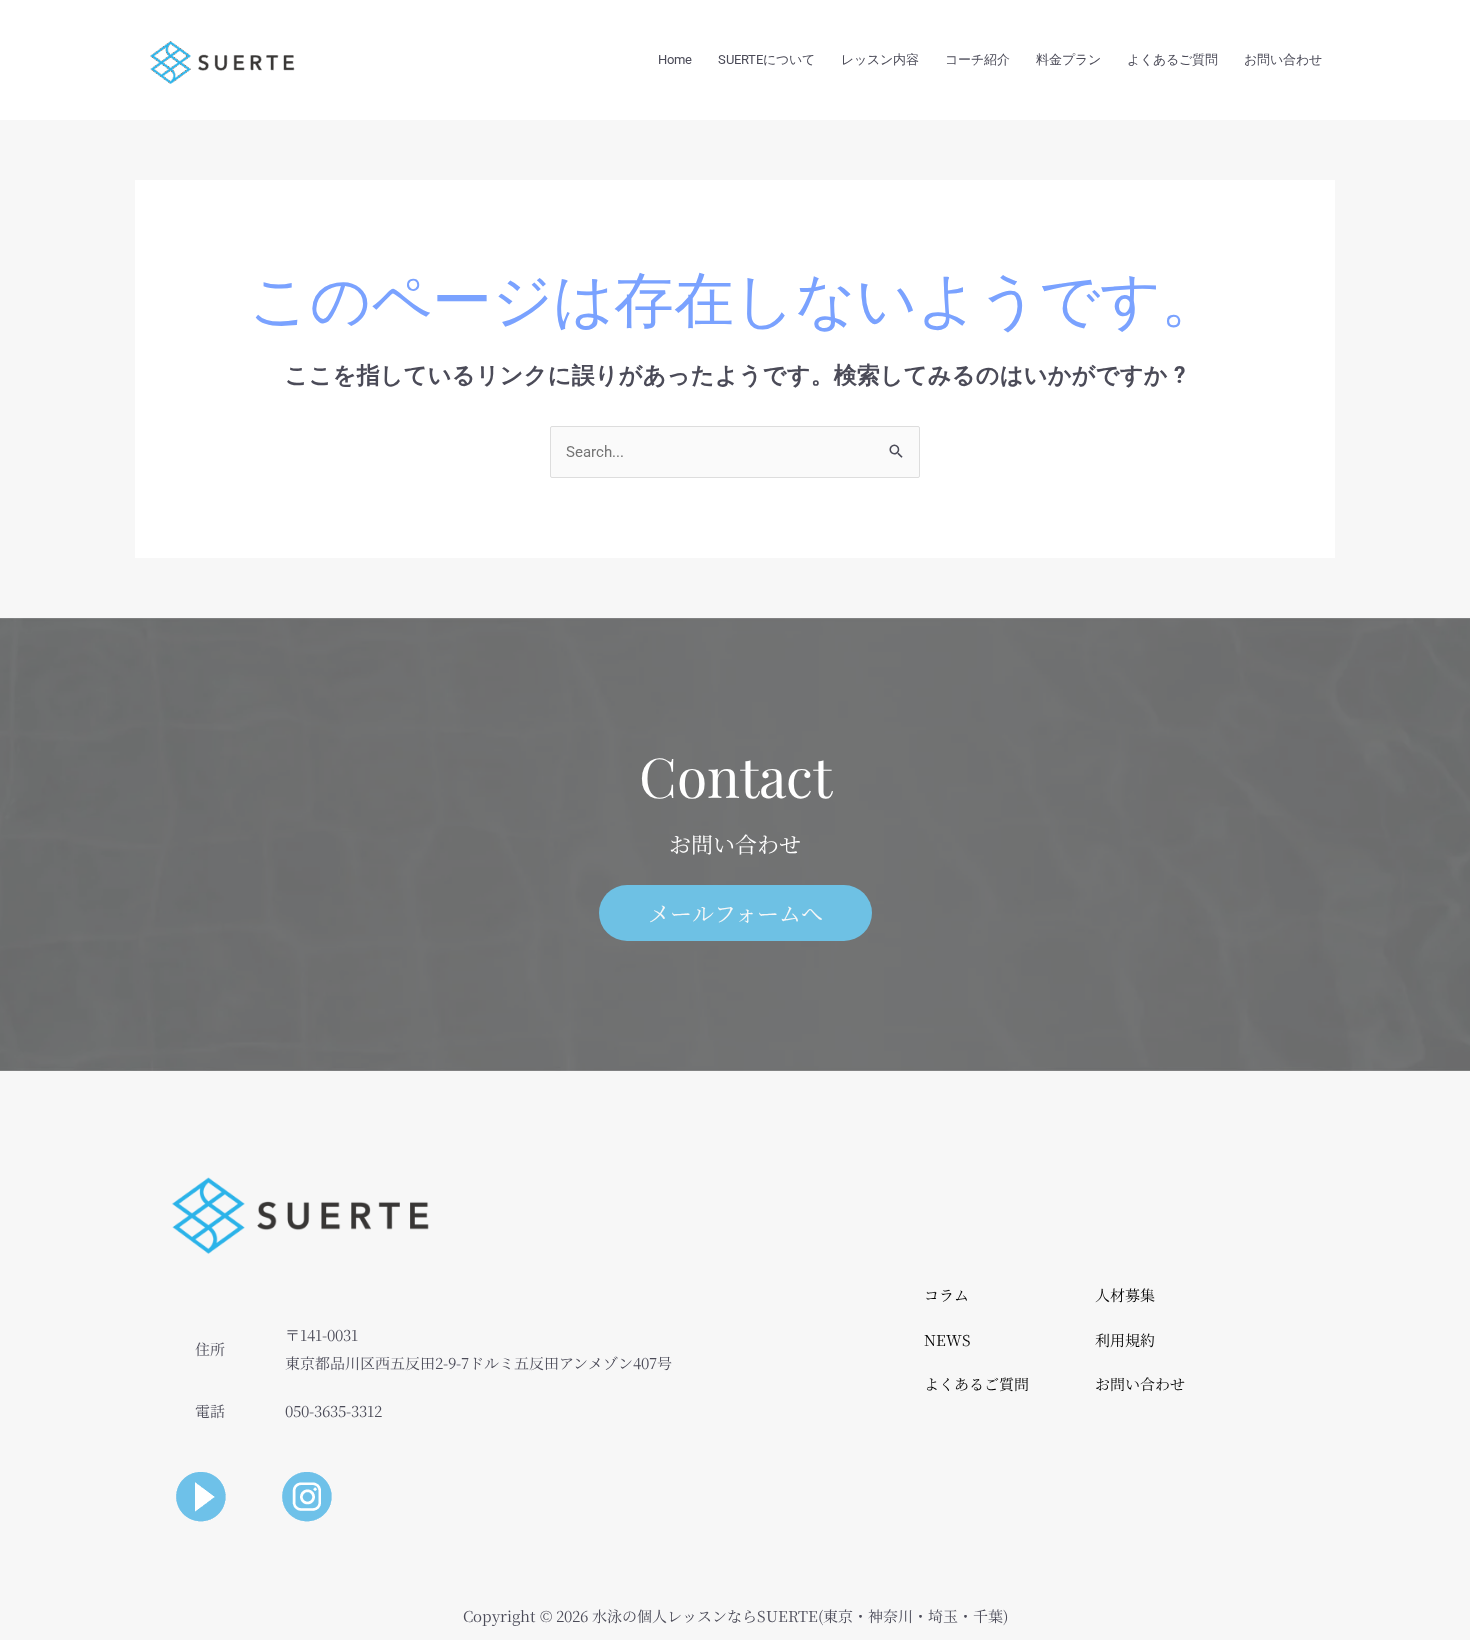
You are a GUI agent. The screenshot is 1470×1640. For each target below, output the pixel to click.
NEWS (947, 1339)
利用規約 (1125, 1339)
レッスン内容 (880, 59)
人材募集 (1125, 1294)
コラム (946, 1294)
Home (675, 59)
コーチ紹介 (977, 59)
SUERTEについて (766, 59)
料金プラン (1068, 59)
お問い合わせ (1283, 59)
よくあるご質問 (1172, 59)
